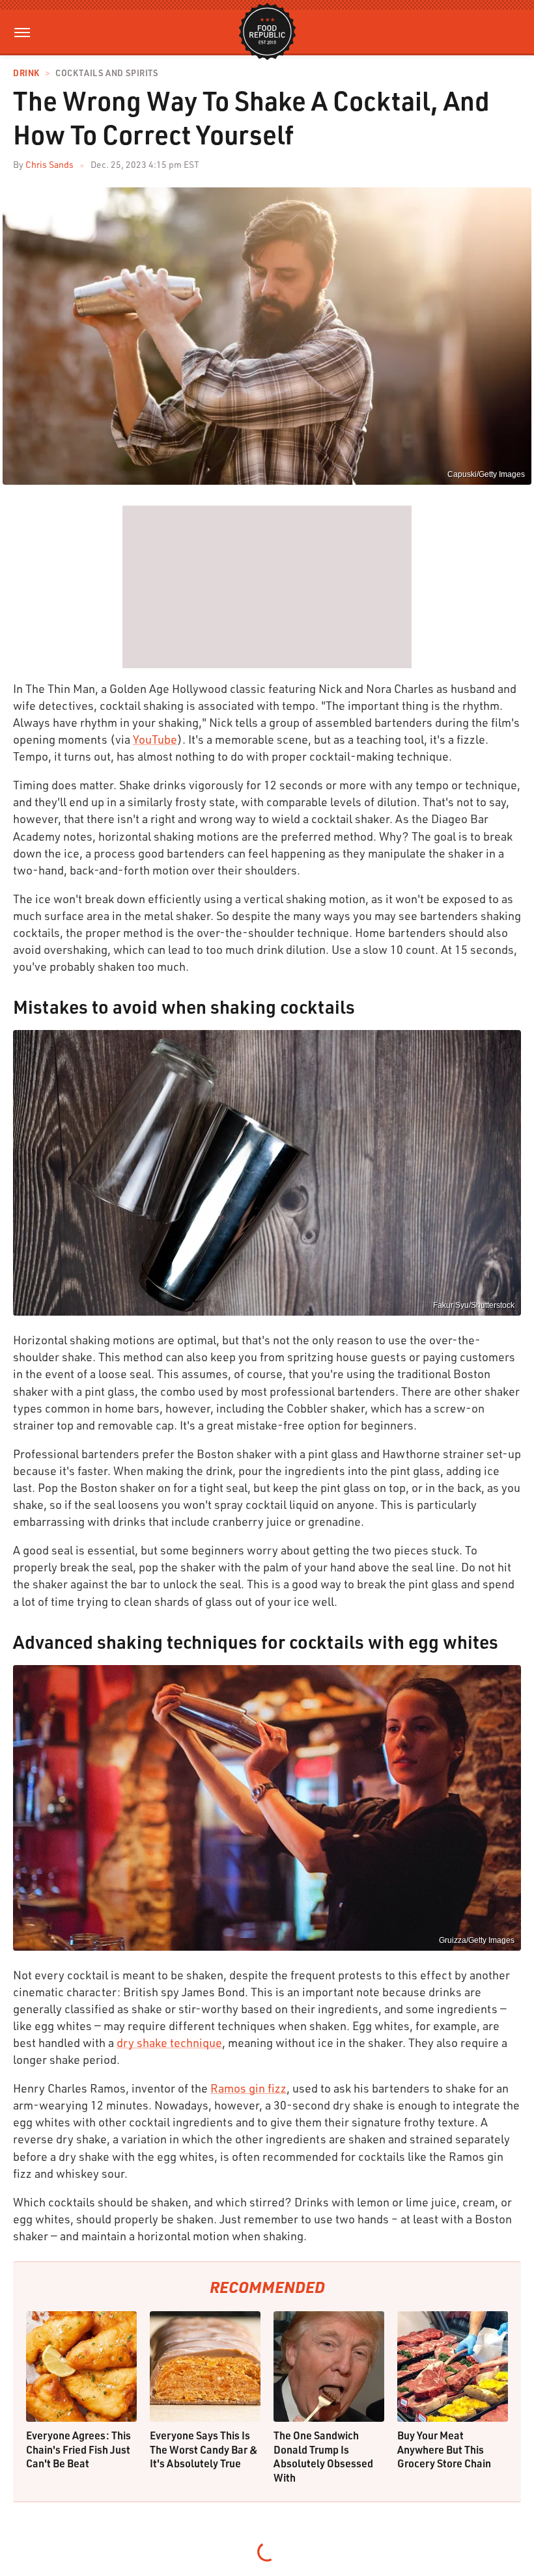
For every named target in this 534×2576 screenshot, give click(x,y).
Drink (26, 73)
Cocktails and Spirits (107, 73)
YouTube (155, 739)
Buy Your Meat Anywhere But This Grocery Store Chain (444, 2449)
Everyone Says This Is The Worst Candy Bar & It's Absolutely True (204, 2449)
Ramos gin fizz (248, 2088)
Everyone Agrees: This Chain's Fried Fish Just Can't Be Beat (78, 2449)
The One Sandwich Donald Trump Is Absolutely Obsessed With (323, 2456)
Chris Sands (49, 164)
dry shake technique (169, 2042)
